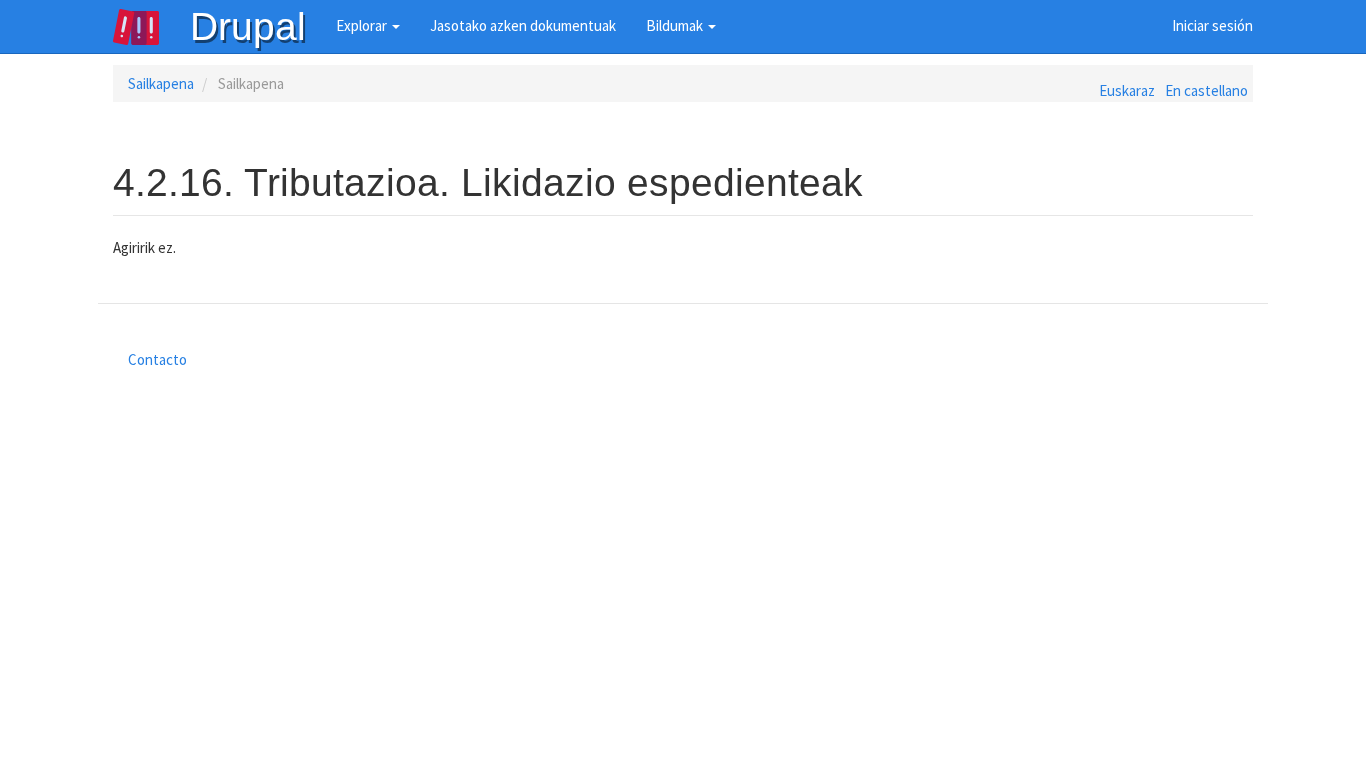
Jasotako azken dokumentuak (523, 25)
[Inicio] (151, 27)
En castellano (1206, 90)
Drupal (248, 26)
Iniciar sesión (1212, 25)
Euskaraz (1127, 90)
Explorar (363, 25)
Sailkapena (161, 83)
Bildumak (676, 25)
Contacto (157, 359)
